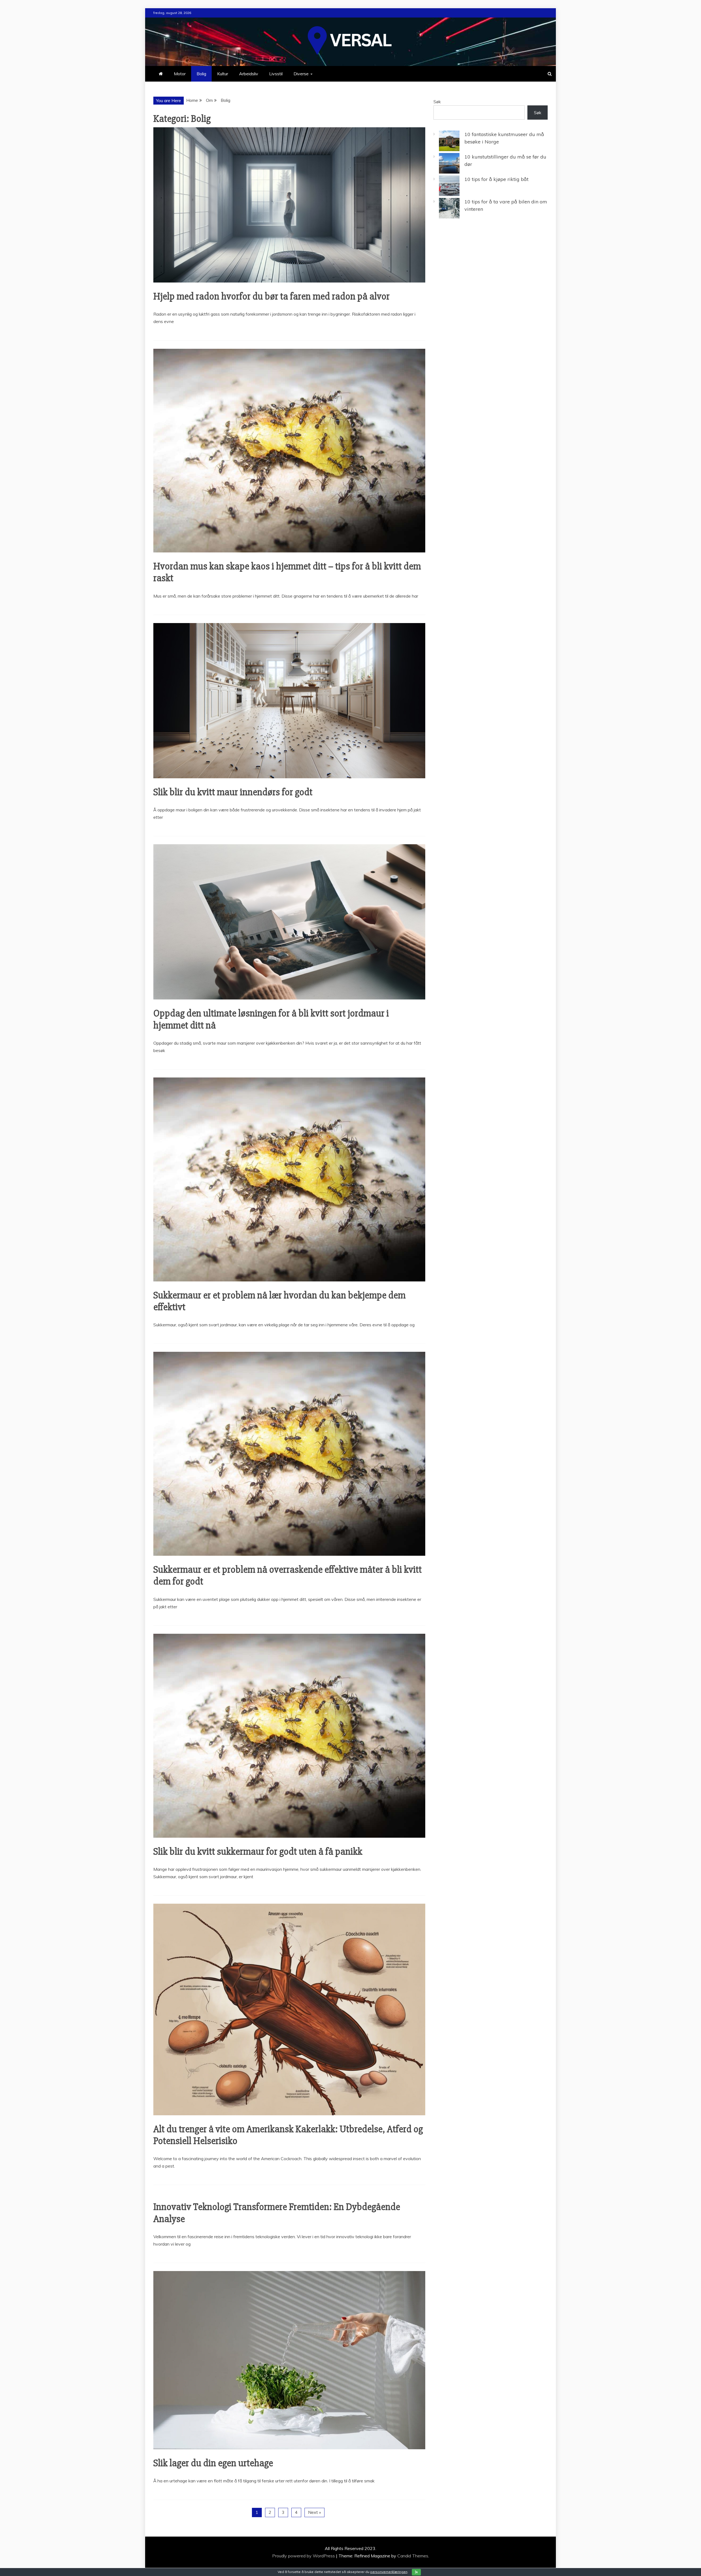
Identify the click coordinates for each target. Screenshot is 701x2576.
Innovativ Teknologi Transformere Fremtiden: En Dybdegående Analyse (277, 2213)
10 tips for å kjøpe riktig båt (496, 179)
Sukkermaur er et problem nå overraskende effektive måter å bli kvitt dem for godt (288, 1576)
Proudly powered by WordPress (304, 2556)
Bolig (201, 74)
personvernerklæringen (389, 2572)
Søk (437, 102)
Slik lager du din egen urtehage (213, 2463)
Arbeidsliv (249, 74)
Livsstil (276, 74)
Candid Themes (413, 2556)
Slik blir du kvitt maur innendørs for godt (233, 792)
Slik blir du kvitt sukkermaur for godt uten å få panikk (258, 1852)
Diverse (301, 74)
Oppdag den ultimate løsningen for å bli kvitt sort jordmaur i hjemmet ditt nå (271, 1019)
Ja (416, 2572)
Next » (314, 2512)
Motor (180, 74)
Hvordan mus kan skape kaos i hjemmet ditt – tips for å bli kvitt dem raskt (287, 572)
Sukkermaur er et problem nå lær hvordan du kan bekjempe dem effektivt (279, 1301)
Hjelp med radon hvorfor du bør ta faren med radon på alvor (272, 296)
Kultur (223, 74)
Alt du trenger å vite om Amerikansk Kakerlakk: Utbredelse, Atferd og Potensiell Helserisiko (288, 2135)
